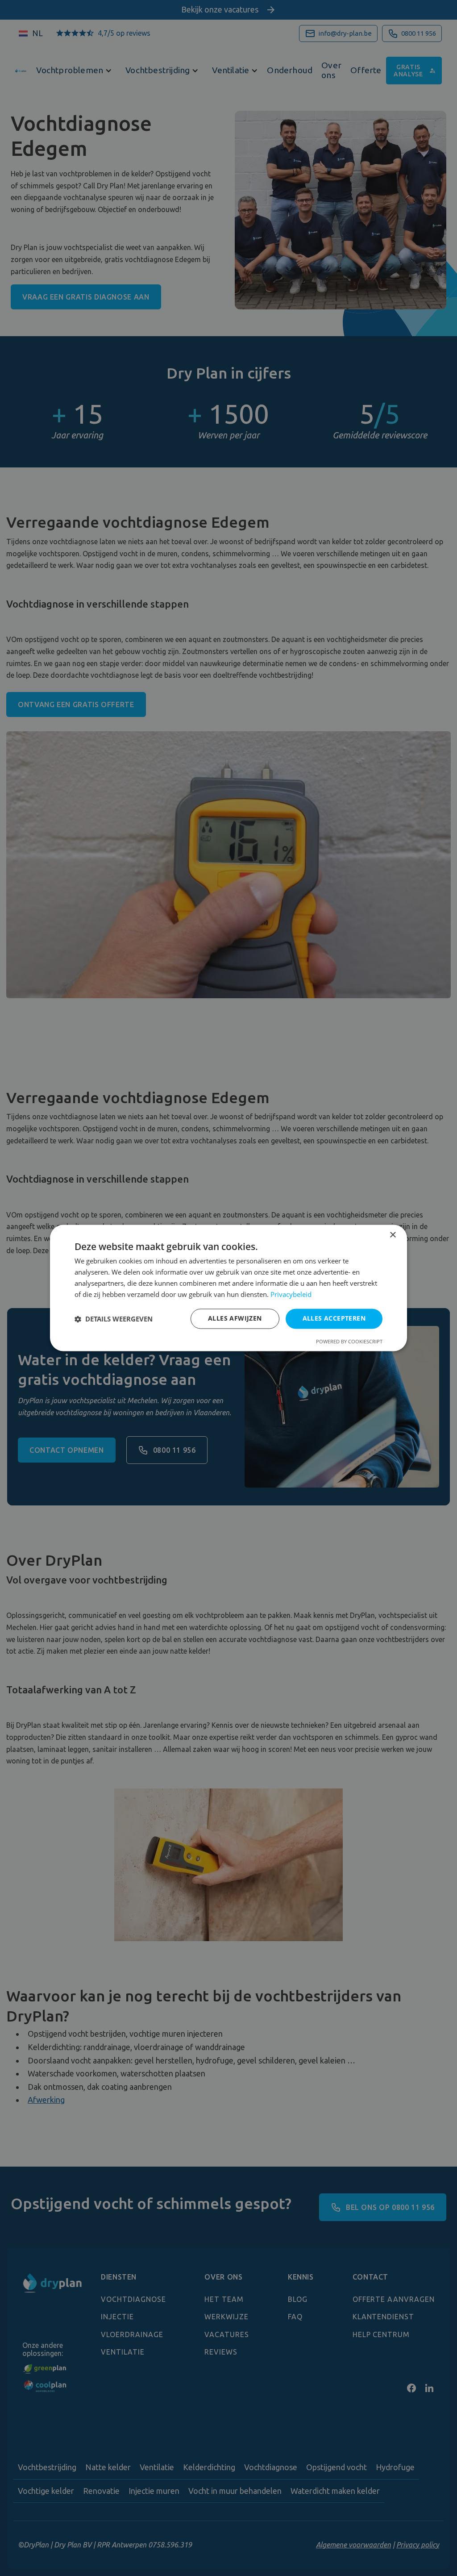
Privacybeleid (291, 1294)
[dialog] (228, 1288)
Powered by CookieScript (349, 1342)
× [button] (393, 1235)
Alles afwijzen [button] (235, 1319)
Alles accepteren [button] (334, 1319)
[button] (114, 1319)
